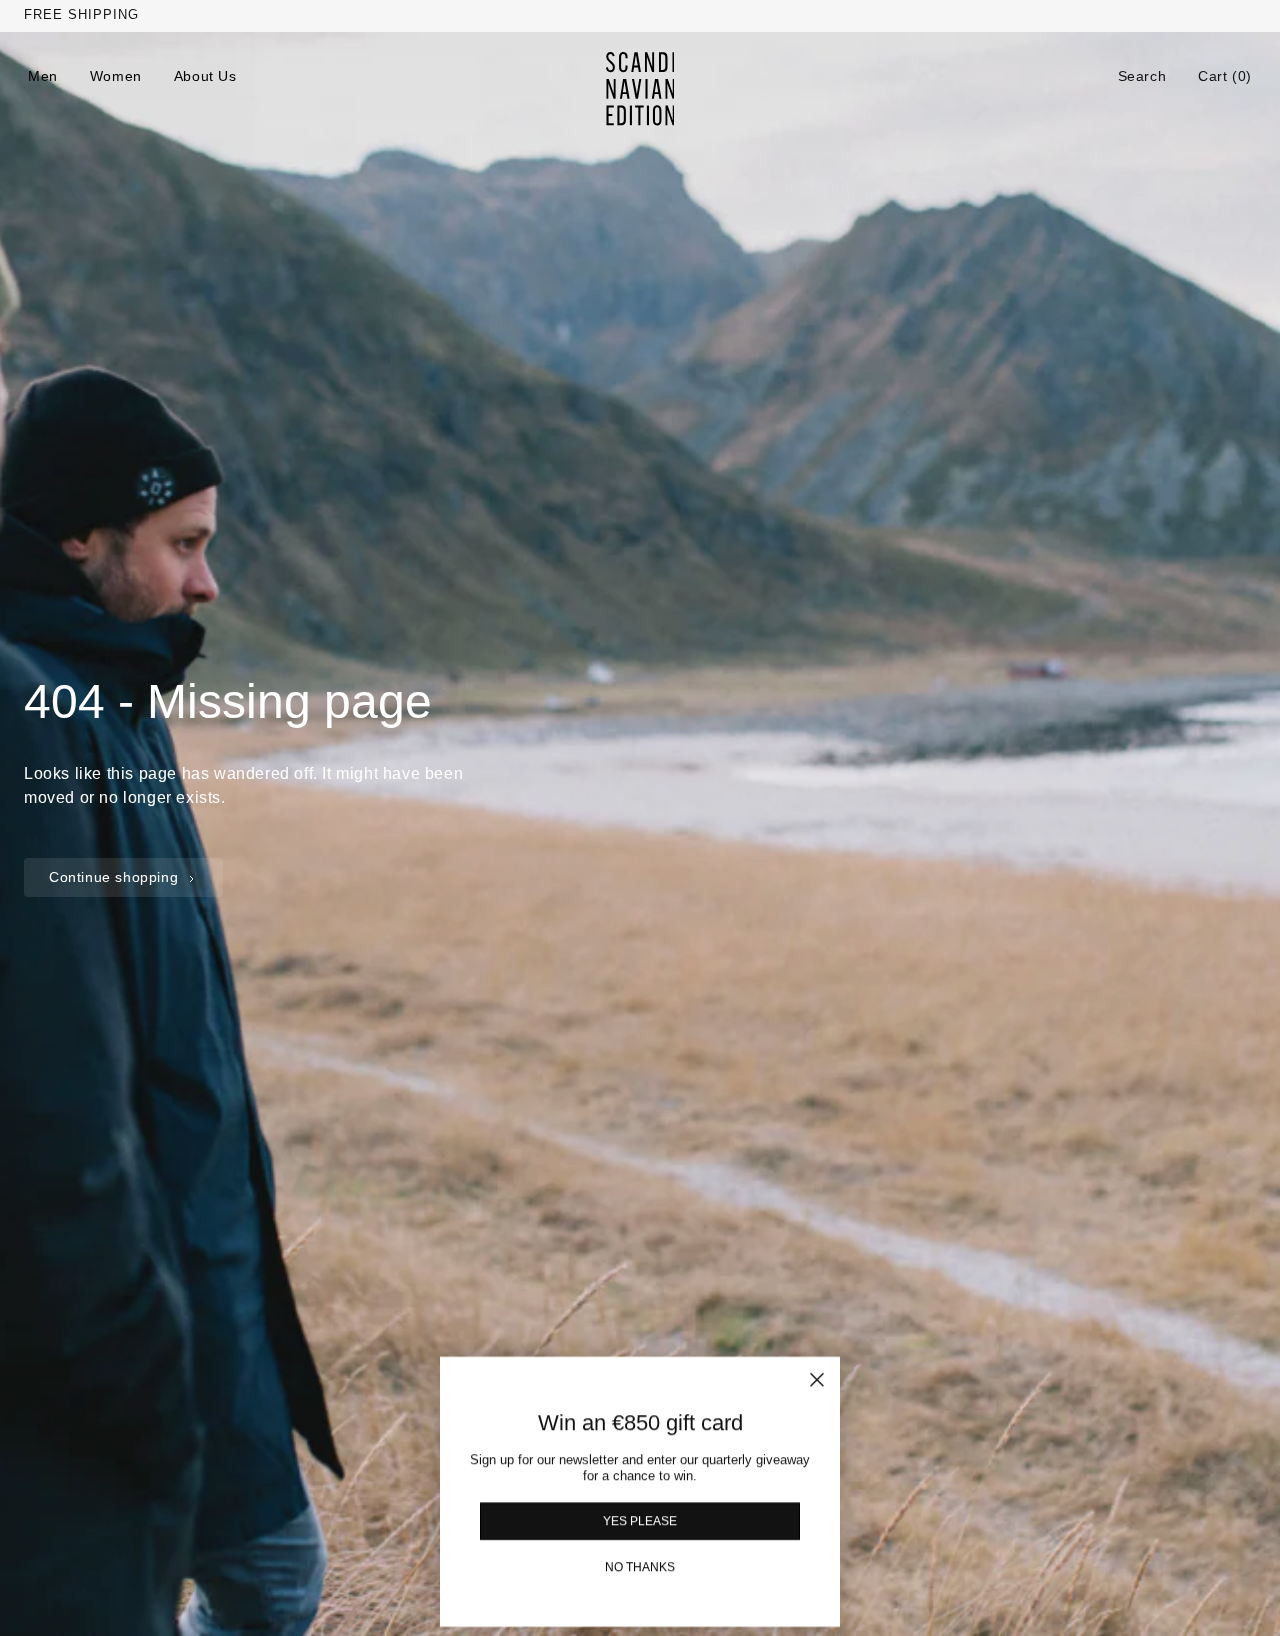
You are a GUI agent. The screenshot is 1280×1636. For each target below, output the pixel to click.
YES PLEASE (640, 1520)
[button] (1142, 76)
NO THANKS (640, 1566)
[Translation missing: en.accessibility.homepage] (640, 89)
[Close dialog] (817, 1379)
